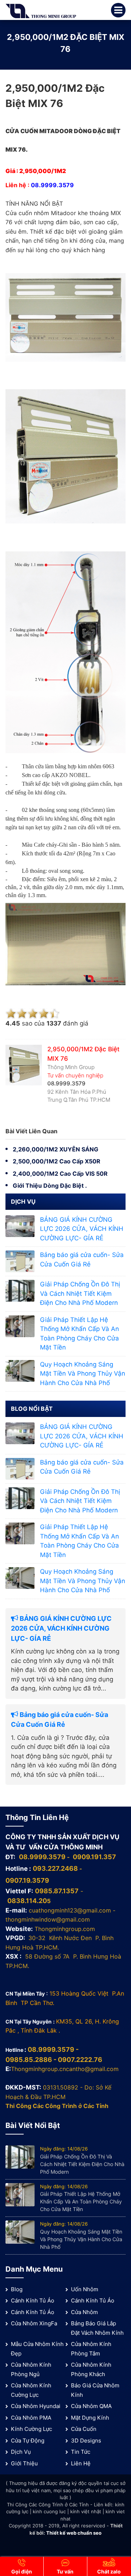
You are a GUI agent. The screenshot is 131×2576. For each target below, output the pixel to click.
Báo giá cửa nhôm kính (95, 2390)
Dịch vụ (21, 2452)
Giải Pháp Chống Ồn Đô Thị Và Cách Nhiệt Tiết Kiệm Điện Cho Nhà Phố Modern (80, 1293)
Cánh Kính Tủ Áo (33, 2300)
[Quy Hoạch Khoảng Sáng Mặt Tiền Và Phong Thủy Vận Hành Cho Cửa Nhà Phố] (20, 1371)
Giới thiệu (24, 2463)
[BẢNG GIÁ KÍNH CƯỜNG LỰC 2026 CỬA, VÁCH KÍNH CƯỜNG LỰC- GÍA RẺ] (20, 1226)
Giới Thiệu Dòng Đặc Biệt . (50, 1186)
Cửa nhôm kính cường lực (31, 2390)
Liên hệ (81, 2463)
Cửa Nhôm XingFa (34, 2323)
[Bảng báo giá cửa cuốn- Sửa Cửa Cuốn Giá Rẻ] (20, 1261)
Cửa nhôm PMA (31, 2418)
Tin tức (81, 2452)
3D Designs (86, 2441)
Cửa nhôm (84, 2312)
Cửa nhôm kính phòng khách (91, 2369)
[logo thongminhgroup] (41, 11)
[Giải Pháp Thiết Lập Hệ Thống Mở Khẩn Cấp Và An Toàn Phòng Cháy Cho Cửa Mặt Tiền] (20, 1326)
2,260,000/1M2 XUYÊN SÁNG (55, 1149)
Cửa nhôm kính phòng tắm (91, 2349)
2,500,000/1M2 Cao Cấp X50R (57, 1161)
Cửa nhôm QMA (91, 2406)
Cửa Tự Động (28, 2441)
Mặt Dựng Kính (90, 2418)
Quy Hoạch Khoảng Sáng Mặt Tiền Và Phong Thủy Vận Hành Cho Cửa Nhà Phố (83, 1374)
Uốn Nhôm (85, 2289)
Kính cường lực (31, 2429)
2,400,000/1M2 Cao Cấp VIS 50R (60, 1174)
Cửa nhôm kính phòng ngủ (31, 2369)
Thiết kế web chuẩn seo (74, 2533)
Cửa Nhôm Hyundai (36, 2406)
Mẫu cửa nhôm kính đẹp (37, 2349)
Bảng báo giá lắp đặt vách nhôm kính (97, 2328)
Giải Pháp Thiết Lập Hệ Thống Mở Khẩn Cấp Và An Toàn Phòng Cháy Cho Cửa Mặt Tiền (81, 2201)
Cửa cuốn (84, 2429)
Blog (17, 2289)
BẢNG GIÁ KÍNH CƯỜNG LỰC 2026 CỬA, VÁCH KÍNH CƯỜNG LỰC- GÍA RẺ (82, 1229)
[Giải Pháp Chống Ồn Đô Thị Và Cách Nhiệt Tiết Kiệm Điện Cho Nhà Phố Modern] (20, 1290)
